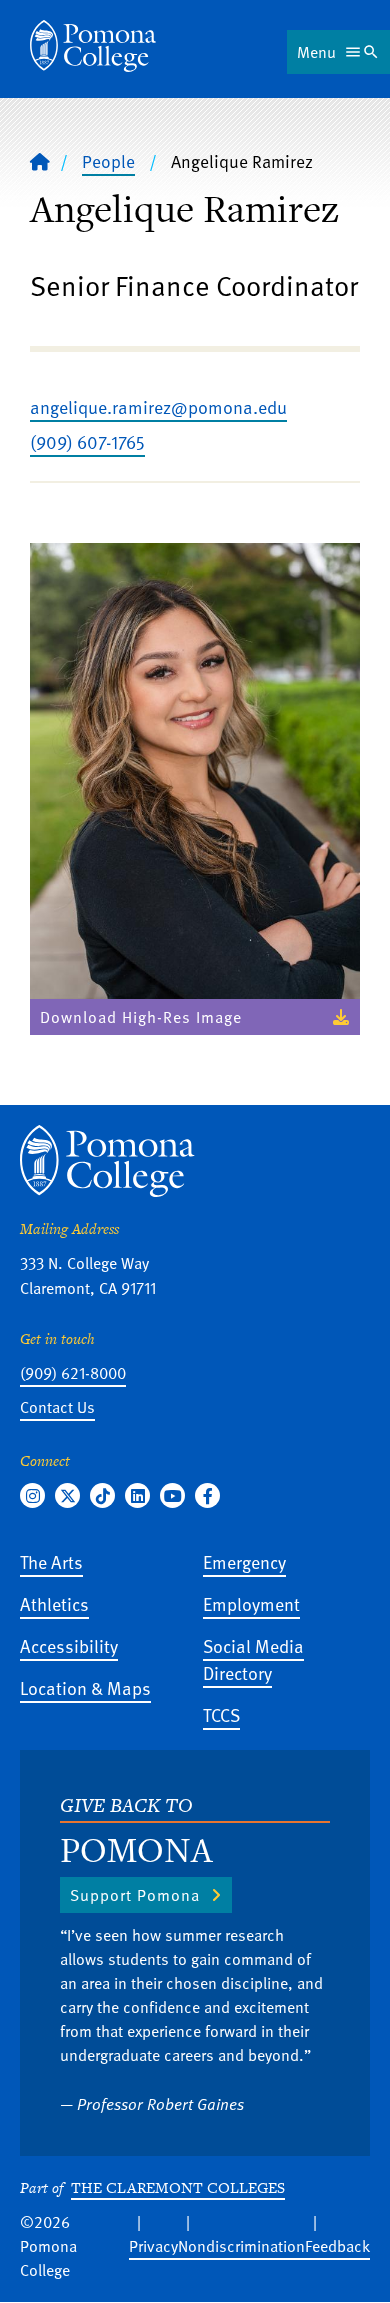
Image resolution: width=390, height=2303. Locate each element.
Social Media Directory (253, 1659)
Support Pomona (135, 1895)
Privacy (153, 2246)
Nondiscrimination (241, 2246)
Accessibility (69, 1645)
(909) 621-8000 (73, 1373)
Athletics (54, 1603)
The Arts (51, 1561)
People (108, 161)
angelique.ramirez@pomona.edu (158, 406)
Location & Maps (85, 1687)
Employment (251, 1603)
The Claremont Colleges (178, 2187)
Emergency (244, 1561)
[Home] (93, 46)
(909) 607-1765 (87, 441)
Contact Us (57, 1407)
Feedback (337, 2246)
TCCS (221, 1714)
